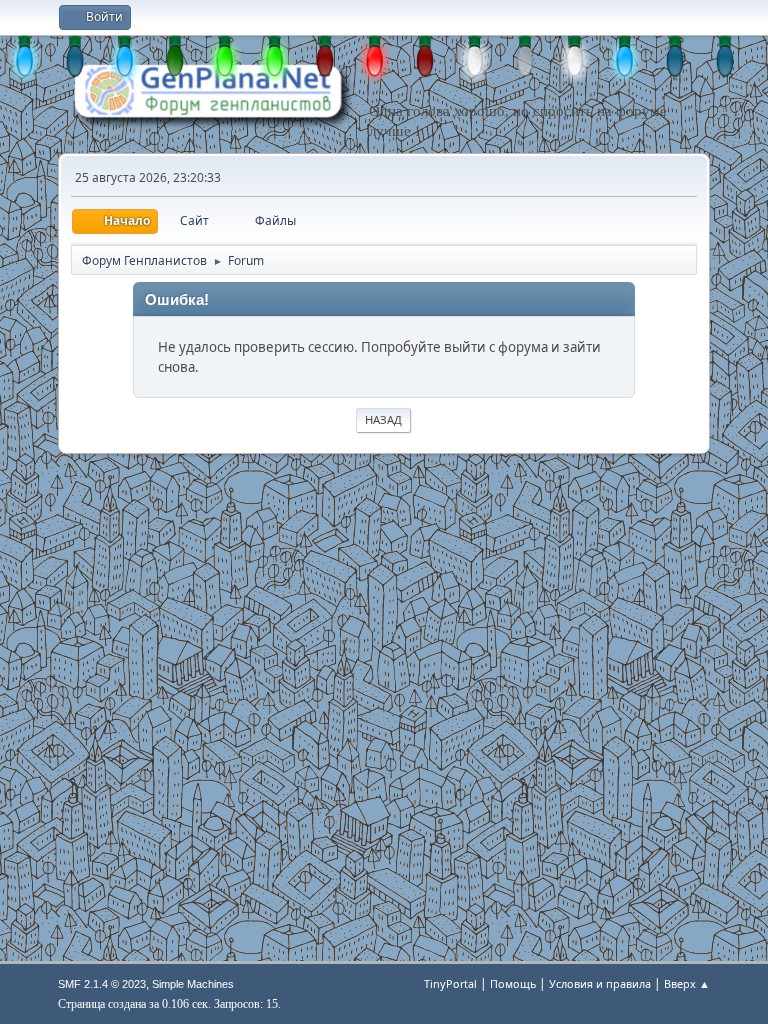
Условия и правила (600, 983)
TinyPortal (450, 983)
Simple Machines (193, 984)
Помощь (513, 983)
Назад (383, 419)
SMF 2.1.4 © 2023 (102, 984)
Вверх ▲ (687, 983)
